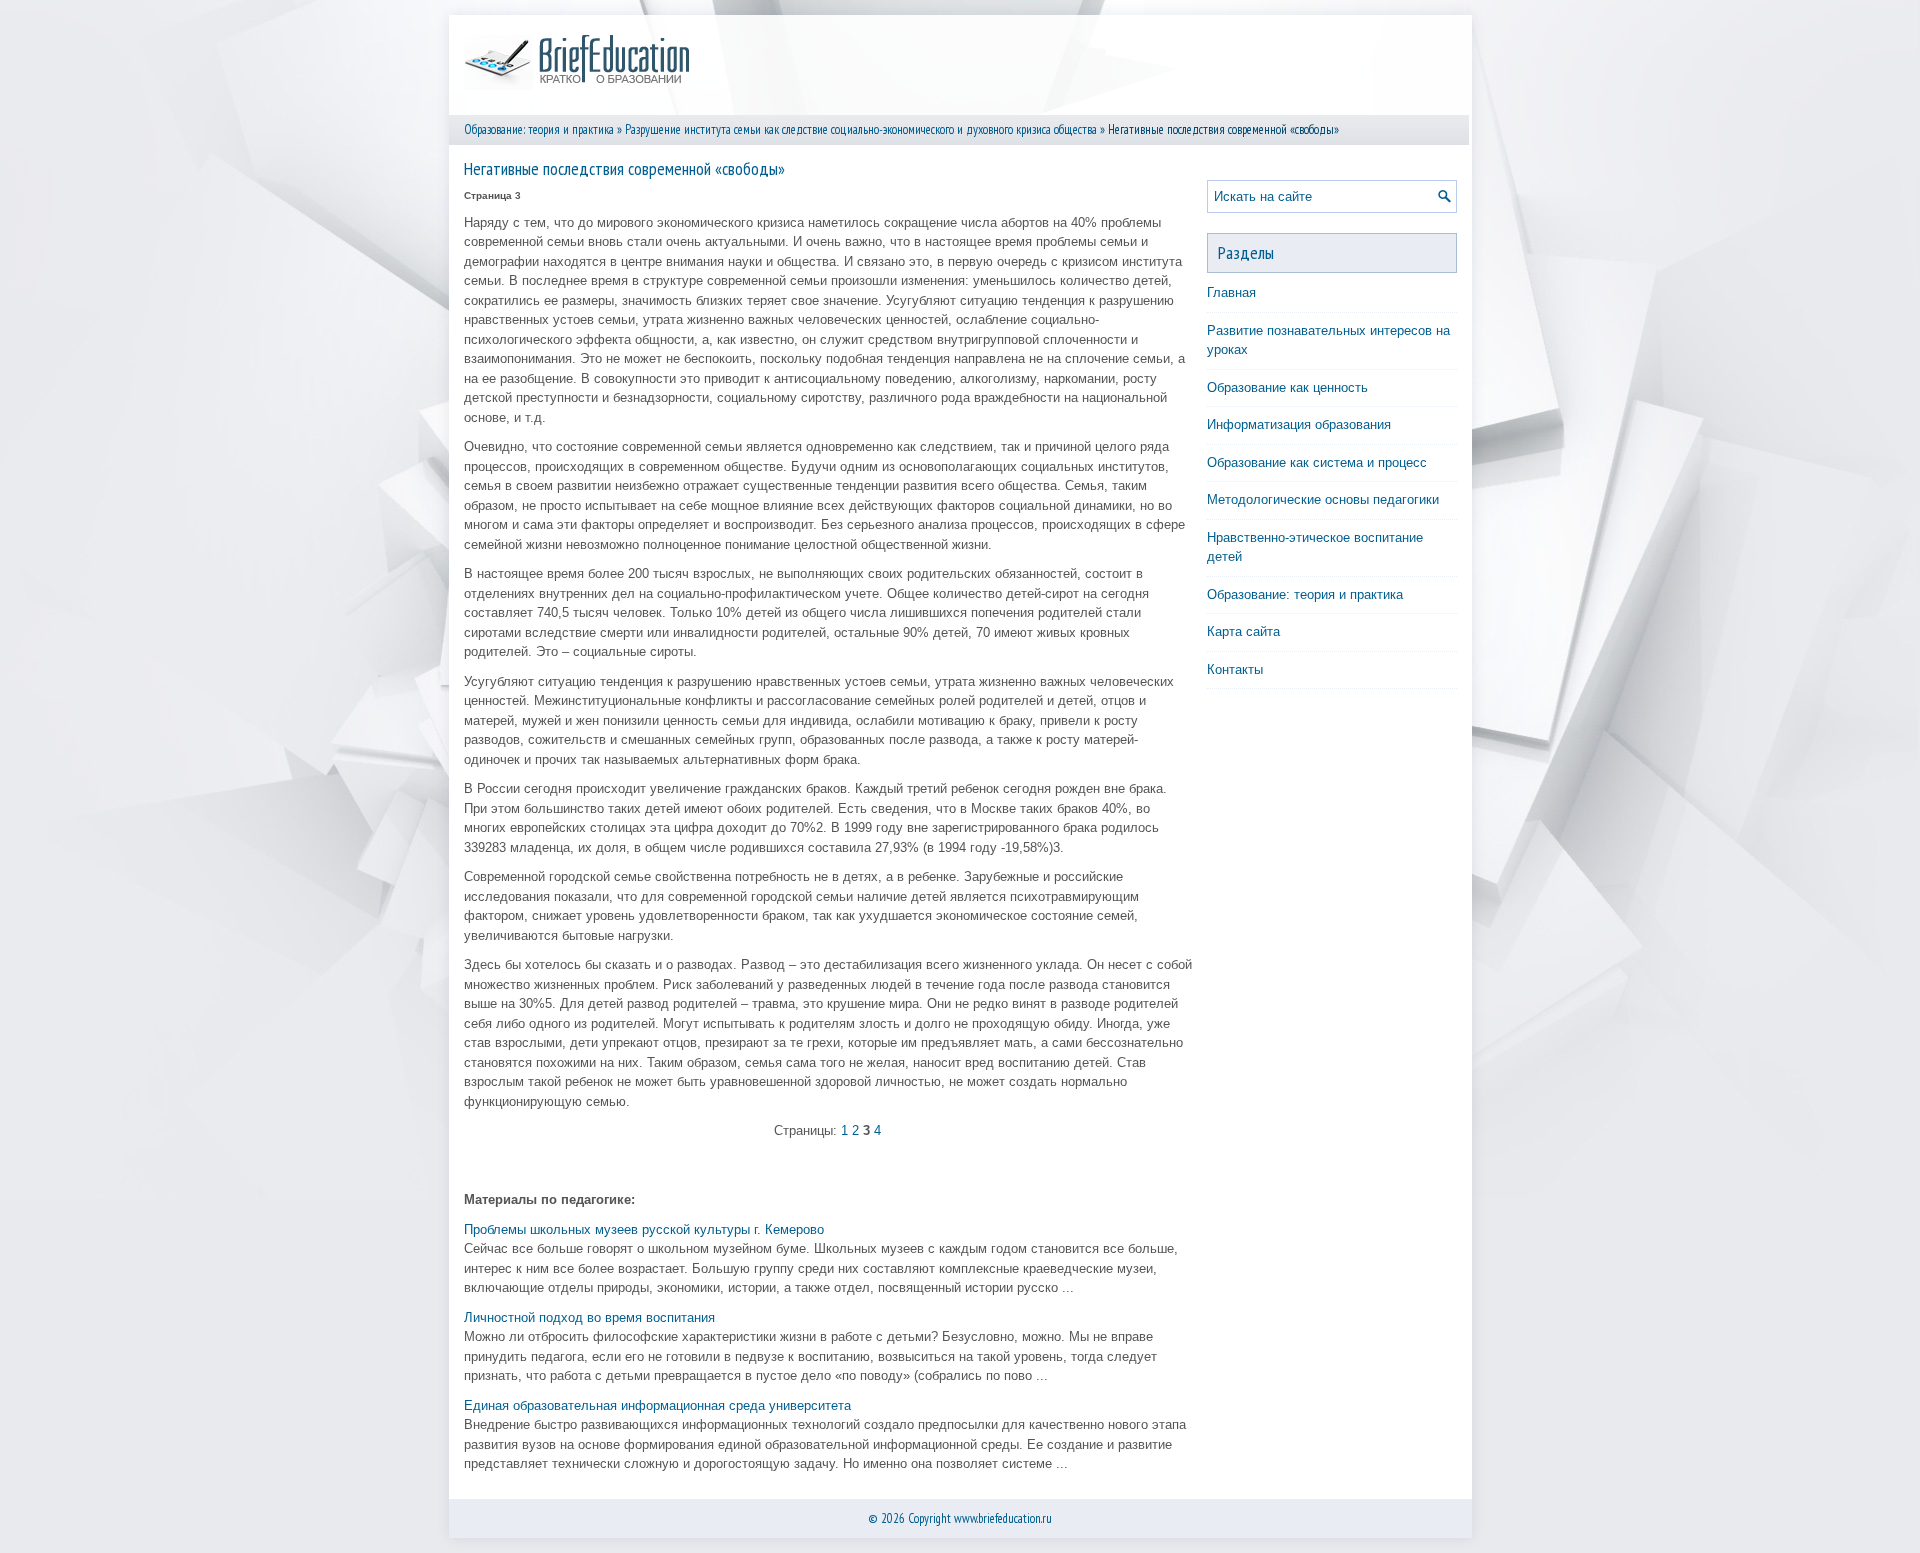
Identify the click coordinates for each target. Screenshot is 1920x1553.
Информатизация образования (1299, 424)
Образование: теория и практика (539, 129)
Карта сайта (1243, 631)
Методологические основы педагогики (1323, 499)
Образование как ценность (1287, 387)
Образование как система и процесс (1317, 462)
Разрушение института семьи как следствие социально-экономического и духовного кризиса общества (861, 129)
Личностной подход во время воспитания (589, 1317)
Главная (1231, 292)
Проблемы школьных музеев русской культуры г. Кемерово (644, 1229)
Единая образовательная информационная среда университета (657, 1405)
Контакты (1235, 669)
